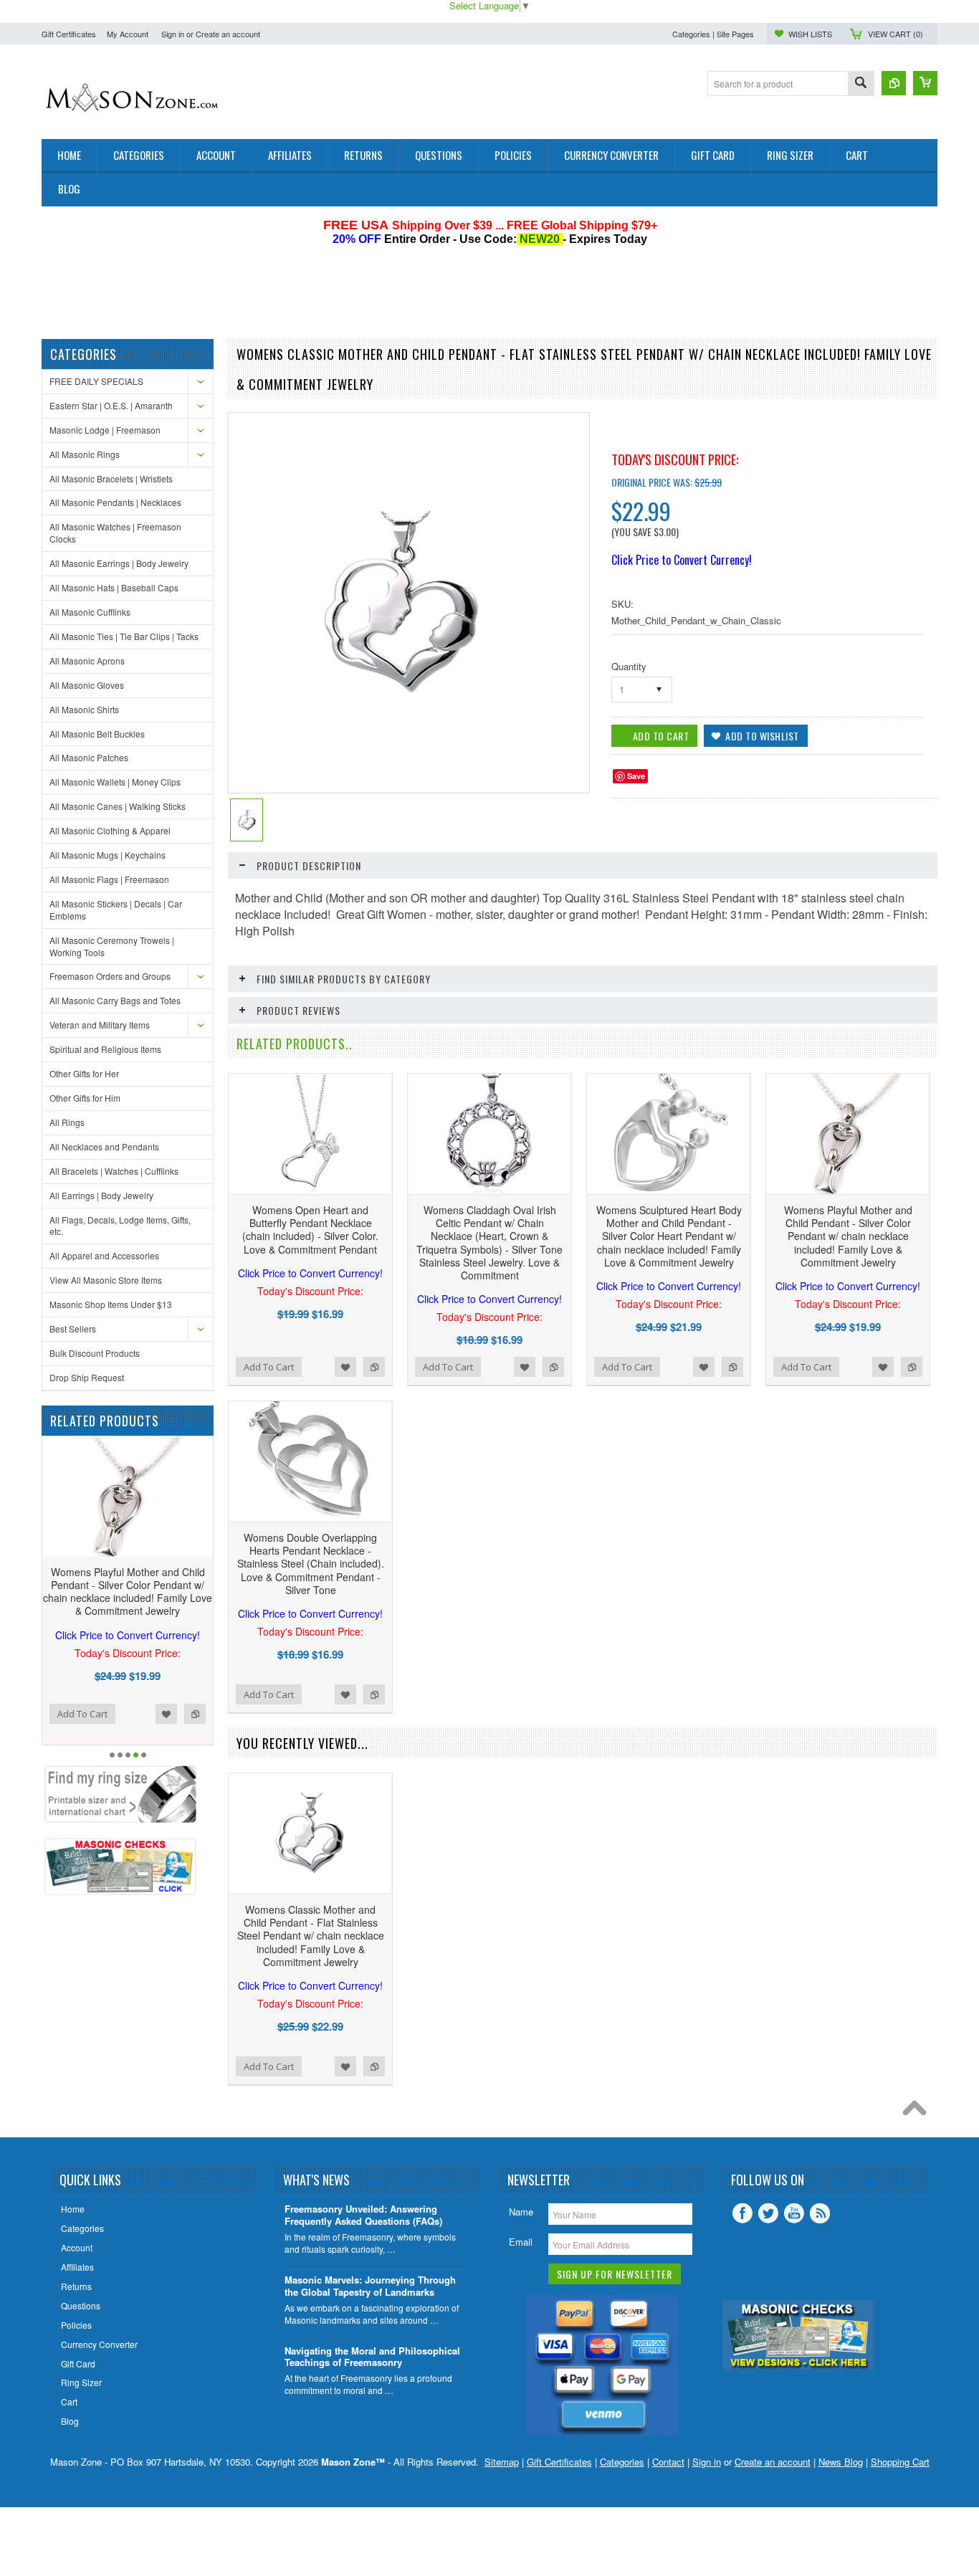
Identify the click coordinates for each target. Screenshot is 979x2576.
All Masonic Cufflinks (90, 612)
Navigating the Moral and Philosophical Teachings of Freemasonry (372, 2357)
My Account (128, 34)
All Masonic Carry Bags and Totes (115, 1000)
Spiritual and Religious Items (105, 1049)
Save (636, 776)
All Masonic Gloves (87, 685)
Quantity (629, 666)
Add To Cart (82, 1714)
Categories (622, 2462)
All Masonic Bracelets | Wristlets (111, 478)
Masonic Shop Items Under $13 (111, 1304)
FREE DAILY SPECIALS (96, 381)
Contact (668, 2462)
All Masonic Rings (85, 454)
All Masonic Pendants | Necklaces (115, 502)
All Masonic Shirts (84, 709)
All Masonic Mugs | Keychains (108, 855)
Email (521, 2242)
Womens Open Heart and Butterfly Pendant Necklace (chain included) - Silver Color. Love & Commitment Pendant (310, 1241)
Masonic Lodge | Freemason (105, 430)
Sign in (173, 34)
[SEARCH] (861, 84)
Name (521, 2212)
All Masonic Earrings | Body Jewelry (119, 563)
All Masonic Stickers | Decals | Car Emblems (116, 910)
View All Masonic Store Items (106, 1280)
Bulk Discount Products (95, 1353)
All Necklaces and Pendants (104, 1146)
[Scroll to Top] (918, 2112)
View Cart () (896, 34)
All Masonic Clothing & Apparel (110, 830)
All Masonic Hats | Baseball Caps (114, 587)
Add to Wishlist (166, 1714)
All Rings (67, 1122)
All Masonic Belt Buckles (97, 734)
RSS (820, 2213)
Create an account (228, 34)
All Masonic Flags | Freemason (109, 879)
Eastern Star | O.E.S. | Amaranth (111, 405)
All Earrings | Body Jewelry (101, 1195)
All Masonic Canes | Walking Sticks (118, 806)
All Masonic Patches (89, 757)
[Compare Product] (894, 83)
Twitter (768, 2213)
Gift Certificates (69, 34)
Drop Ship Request (87, 1377)
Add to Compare (195, 1714)
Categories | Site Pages (713, 34)
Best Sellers (73, 1328)
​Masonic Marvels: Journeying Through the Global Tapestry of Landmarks (370, 2286)
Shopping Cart (900, 2462)
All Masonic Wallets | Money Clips (115, 782)
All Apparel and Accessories (104, 1255)
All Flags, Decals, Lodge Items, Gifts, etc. (120, 1226)
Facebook (742, 2213)
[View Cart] (925, 83)
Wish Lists (810, 34)
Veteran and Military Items (100, 1025)
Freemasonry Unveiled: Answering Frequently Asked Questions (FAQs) (363, 2215)
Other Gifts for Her (84, 1073)
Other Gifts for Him (85, 1098)
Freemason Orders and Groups (110, 976)
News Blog (841, 2462)
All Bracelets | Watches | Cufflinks (114, 1171)
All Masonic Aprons (87, 660)
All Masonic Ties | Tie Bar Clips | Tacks (124, 636)
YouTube (794, 2213)
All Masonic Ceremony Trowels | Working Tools (112, 946)
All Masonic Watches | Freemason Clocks (115, 533)
